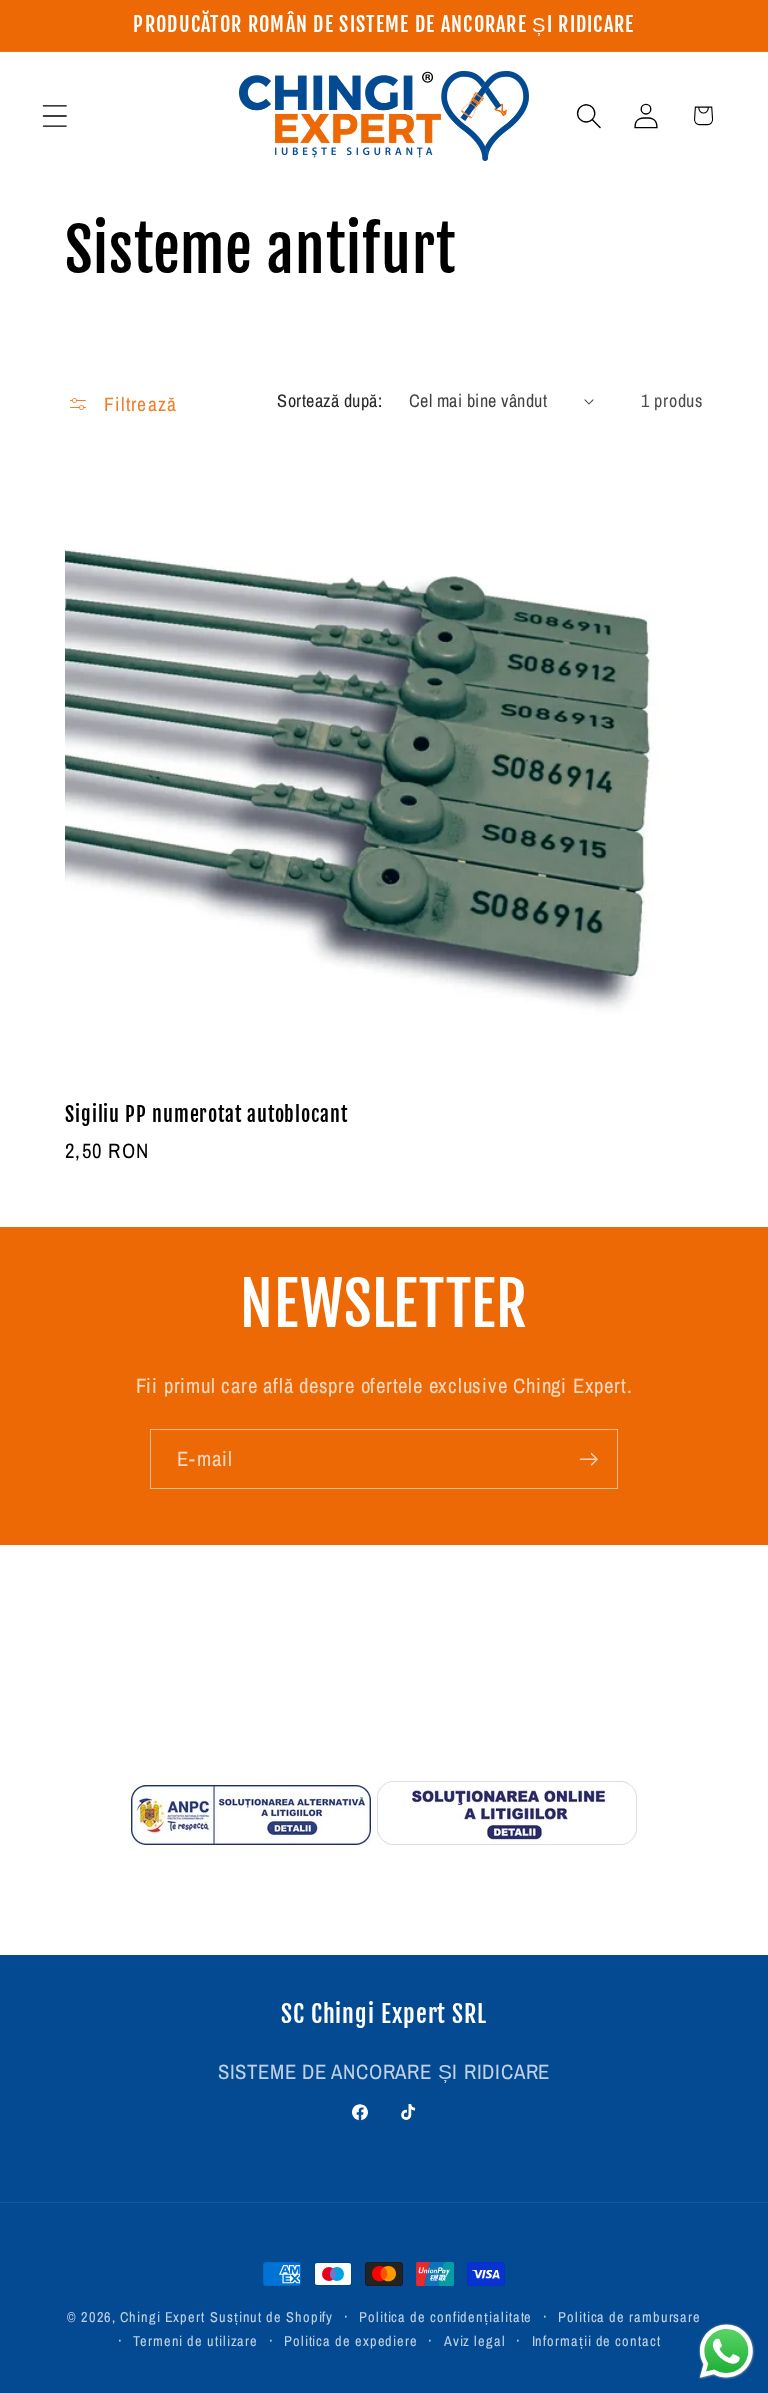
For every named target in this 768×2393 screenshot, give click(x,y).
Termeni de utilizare (195, 2340)
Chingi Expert (162, 2316)
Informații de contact (596, 2340)
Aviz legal (475, 2340)
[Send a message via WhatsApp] (726, 2351)
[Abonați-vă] (588, 1459)
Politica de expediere (351, 2340)
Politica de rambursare (629, 2316)
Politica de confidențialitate (445, 2316)
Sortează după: (329, 400)
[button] (54, 115)
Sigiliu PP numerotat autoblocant (206, 1115)
